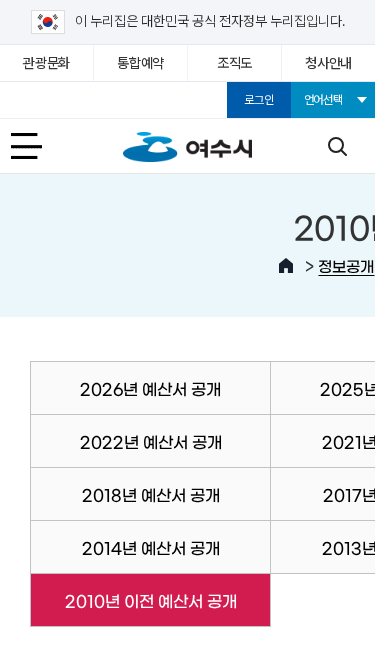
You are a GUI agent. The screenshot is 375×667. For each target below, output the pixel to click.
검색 (337, 146)
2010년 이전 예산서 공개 (133, 600)
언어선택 (323, 100)
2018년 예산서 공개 (151, 494)
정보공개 (346, 265)
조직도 (234, 63)
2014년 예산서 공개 (151, 547)
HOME (286, 266)
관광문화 (46, 63)
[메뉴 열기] (38, 146)
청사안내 (328, 63)
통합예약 (140, 63)
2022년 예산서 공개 (151, 441)
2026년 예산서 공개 (150, 388)
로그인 (258, 100)
